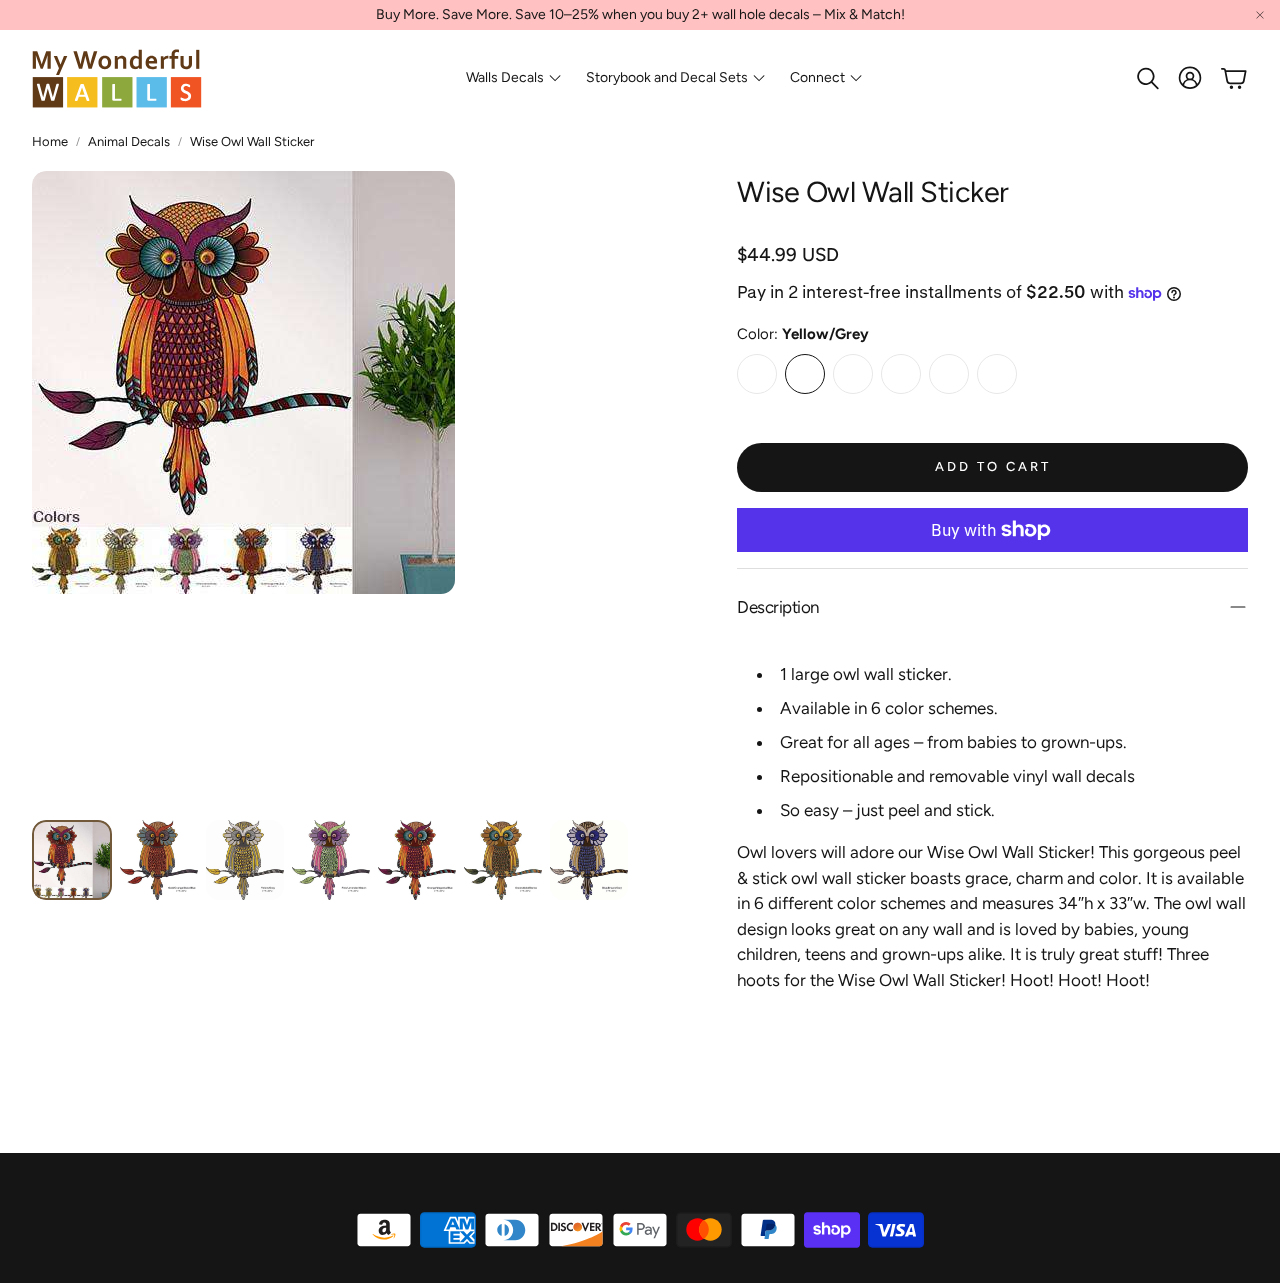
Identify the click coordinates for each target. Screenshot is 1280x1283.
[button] (1146, 78)
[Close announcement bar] (1260, 15)
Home (50, 141)
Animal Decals (129, 141)
